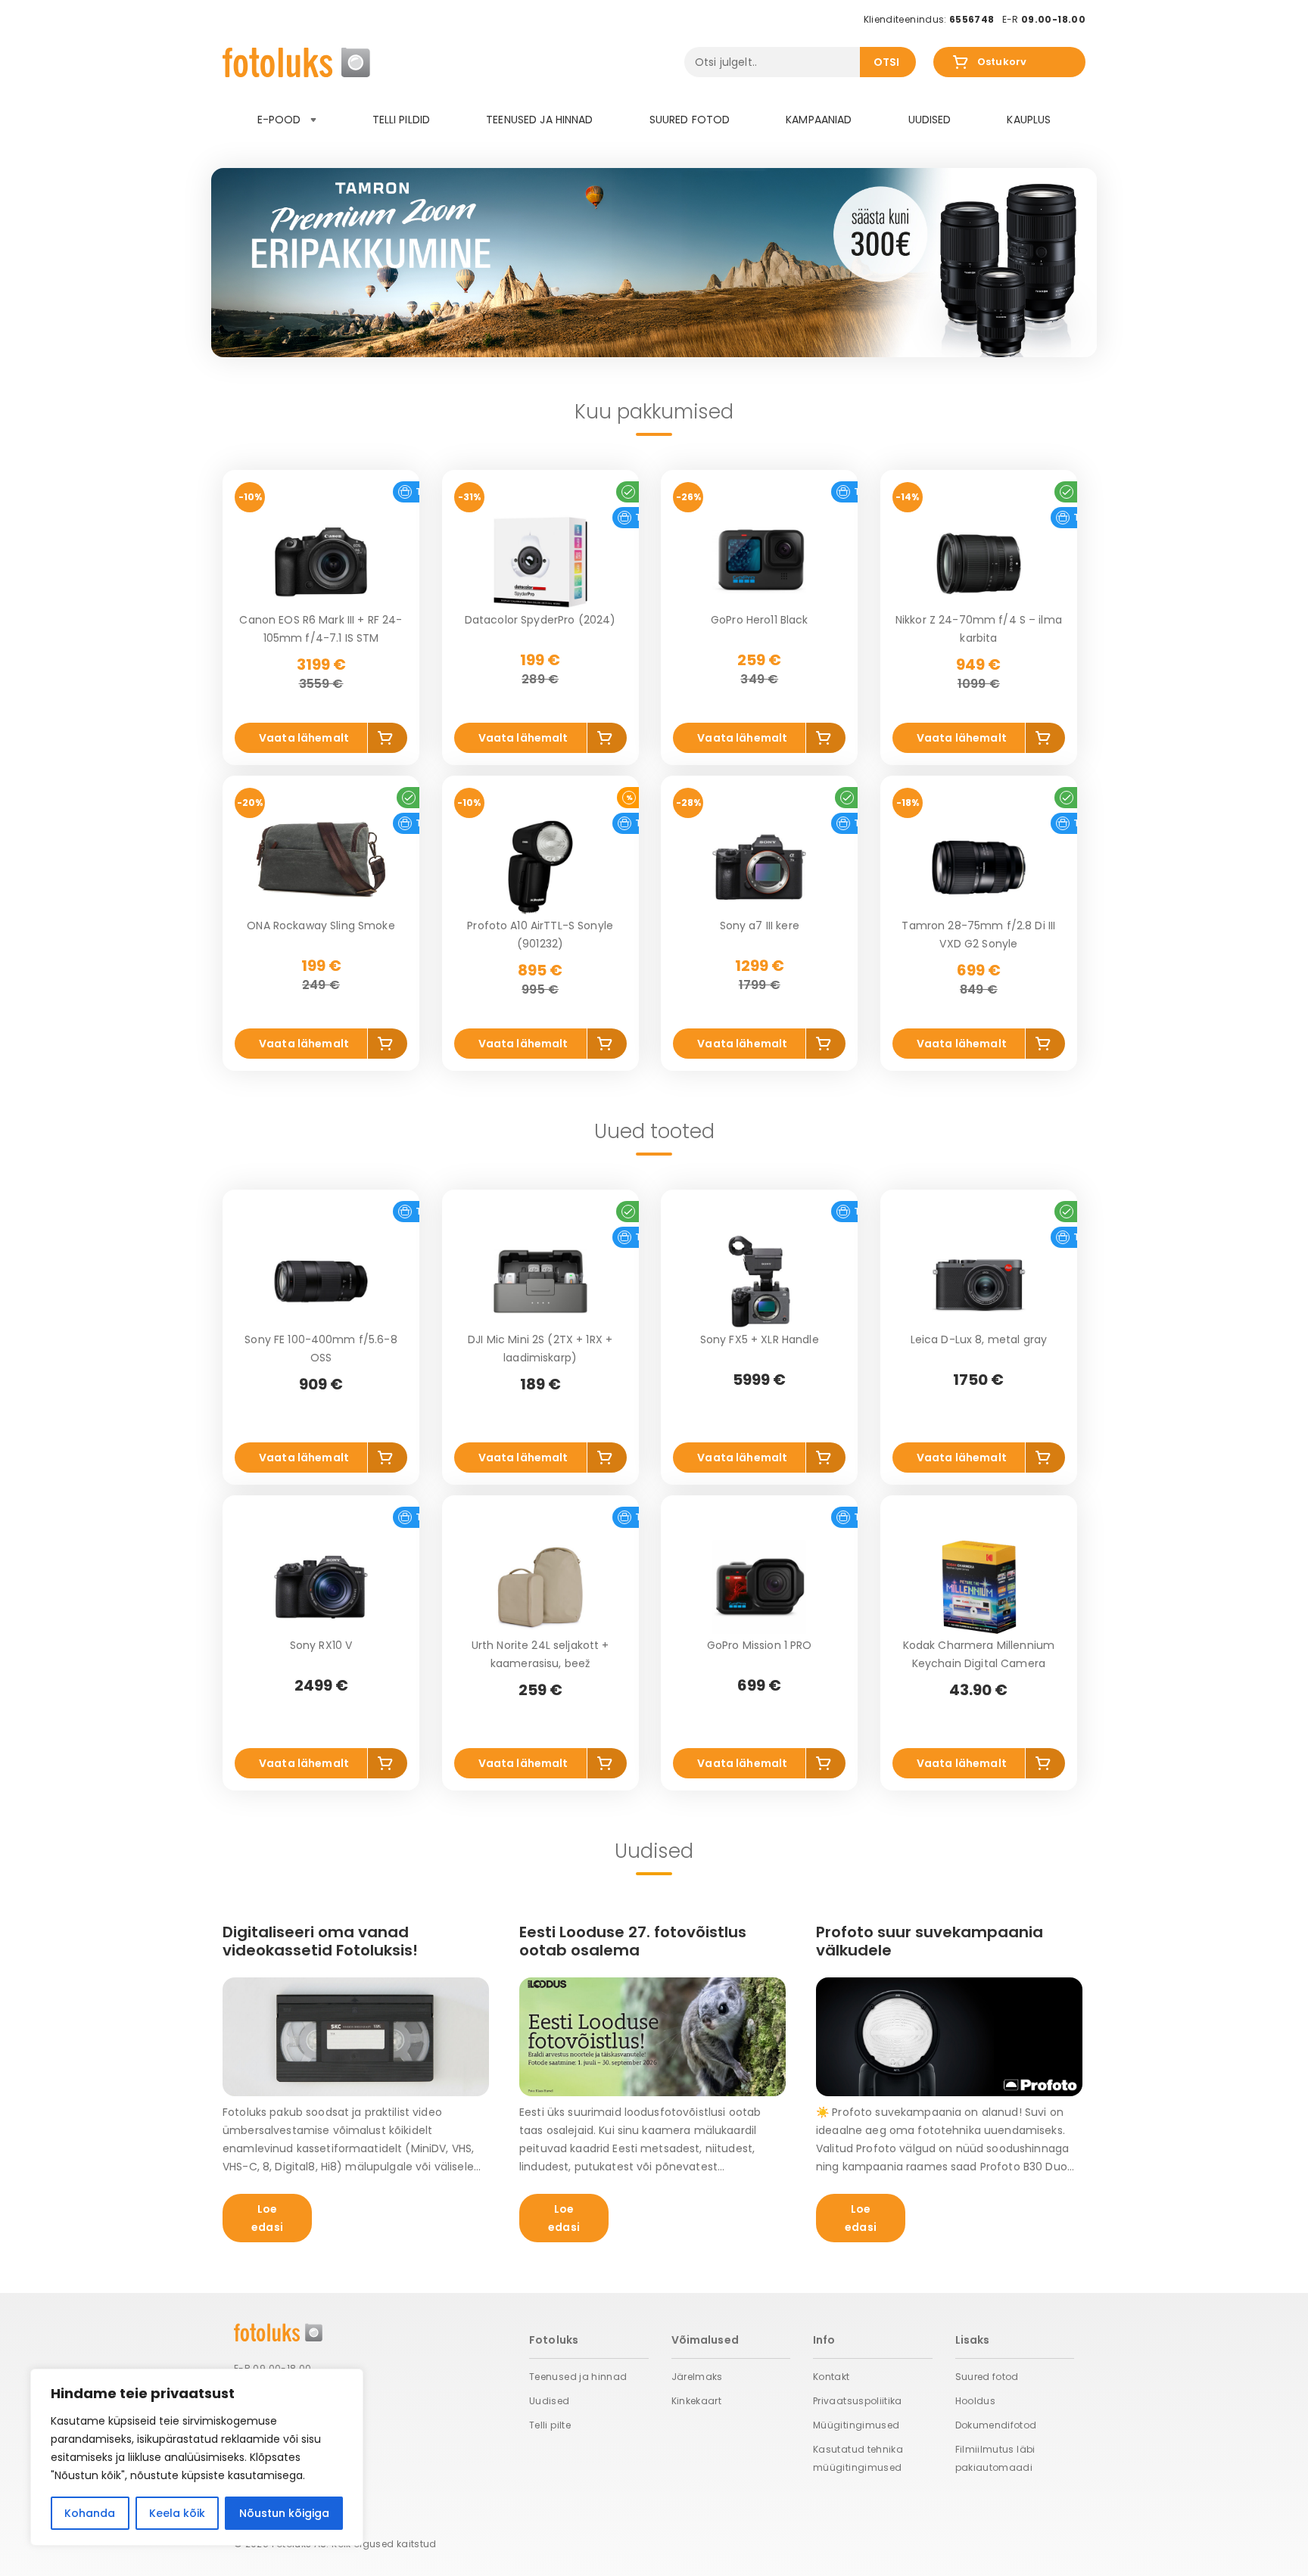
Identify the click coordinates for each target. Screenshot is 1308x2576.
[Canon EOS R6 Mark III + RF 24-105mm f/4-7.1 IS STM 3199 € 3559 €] (321, 562)
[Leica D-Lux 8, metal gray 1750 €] (979, 1281)
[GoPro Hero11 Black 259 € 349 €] (759, 562)
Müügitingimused (856, 2425)
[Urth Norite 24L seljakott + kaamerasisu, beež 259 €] (540, 1587)
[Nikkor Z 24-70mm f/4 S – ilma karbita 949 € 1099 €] (979, 562)
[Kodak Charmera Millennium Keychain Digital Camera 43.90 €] (979, 1587)
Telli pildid (402, 120)
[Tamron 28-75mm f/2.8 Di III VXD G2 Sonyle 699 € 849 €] (979, 867)
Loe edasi (267, 2218)
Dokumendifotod (996, 2425)
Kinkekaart (697, 2401)
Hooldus (976, 2401)
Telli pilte (550, 2425)
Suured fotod (690, 120)
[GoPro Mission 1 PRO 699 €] (759, 1587)
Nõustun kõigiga (284, 2513)
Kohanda (90, 2513)
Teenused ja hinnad (540, 120)
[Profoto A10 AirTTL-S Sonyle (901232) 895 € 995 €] (540, 867)
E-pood (281, 120)
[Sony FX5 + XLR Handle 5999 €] (759, 1281)
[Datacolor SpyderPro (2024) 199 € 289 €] (540, 562)
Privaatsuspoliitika (858, 2401)
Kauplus (1029, 120)
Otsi (887, 62)
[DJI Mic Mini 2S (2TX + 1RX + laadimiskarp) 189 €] (540, 1281)
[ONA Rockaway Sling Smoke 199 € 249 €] (321, 867)
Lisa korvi (388, 740)
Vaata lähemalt (304, 738)
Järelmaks (697, 2377)
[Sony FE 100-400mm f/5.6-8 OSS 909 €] (321, 1281)
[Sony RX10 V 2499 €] (321, 1587)
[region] (197, 2457)
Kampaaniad (819, 120)
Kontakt (832, 2377)
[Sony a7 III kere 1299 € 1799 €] (759, 867)
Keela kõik (177, 2513)
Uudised (930, 120)
